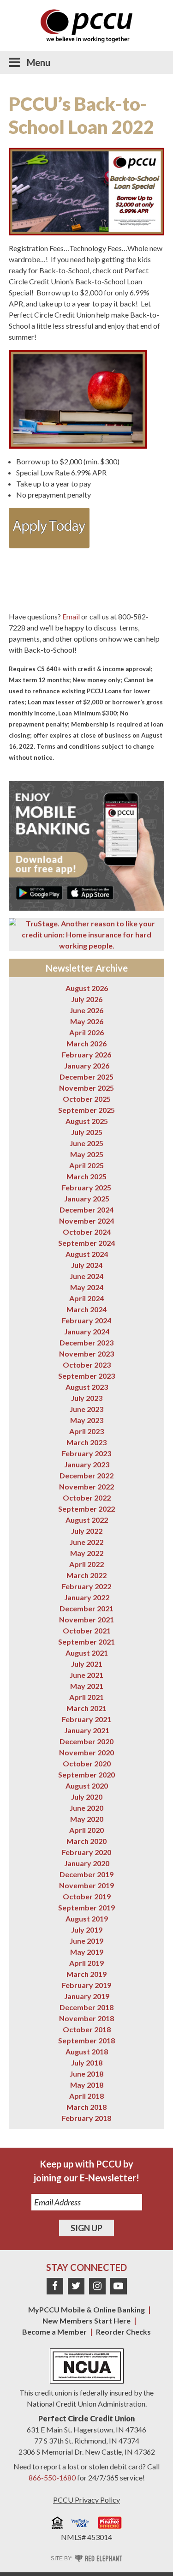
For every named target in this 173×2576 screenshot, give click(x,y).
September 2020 (86, 1774)
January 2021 (87, 1730)
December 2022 (86, 1475)
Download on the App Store (90, 893)
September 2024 (86, 1243)
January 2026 (87, 1066)
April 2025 (86, 1165)
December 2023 (86, 1342)
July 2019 (87, 1930)
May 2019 (87, 1952)
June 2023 (86, 1409)
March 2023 (86, 1442)
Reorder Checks (123, 2332)
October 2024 (87, 1232)
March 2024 (86, 1309)
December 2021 (86, 1608)
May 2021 (87, 1686)
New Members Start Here (86, 2321)
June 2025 (86, 1143)
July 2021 (87, 1664)
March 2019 (86, 1974)
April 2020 (86, 1830)
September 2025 (86, 1110)
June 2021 (86, 1675)
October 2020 (87, 1763)
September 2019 (86, 1907)
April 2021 (86, 1697)
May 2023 (87, 1420)
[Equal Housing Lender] (57, 2524)
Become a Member (54, 2332)
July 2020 (87, 1797)
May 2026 (87, 1021)
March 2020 (86, 1841)
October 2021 (87, 1630)
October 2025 (87, 1099)
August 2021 (87, 1653)
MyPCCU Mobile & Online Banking (86, 2309)
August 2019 (87, 1918)
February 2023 (86, 1453)
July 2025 (87, 1132)
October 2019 (87, 1896)
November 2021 (86, 1619)
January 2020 (87, 1863)
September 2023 (86, 1376)
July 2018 (87, 2063)
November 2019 (86, 1885)
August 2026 (87, 988)
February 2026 (86, 1054)
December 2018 (86, 2007)
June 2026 (86, 1010)
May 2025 (87, 1154)
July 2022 (87, 1531)
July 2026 (87, 999)
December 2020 (86, 1741)
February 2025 (86, 1187)
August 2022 (87, 1520)
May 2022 (87, 1553)
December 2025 (86, 1077)
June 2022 (86, 1542)
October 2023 (87, 1365)
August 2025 (87, 1121)
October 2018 (87, 2029)
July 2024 (87, 1265)
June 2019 (86, 1941)
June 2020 (86, 1808)
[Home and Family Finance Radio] (110, 2524)
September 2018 (86, 2040)
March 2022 (86, 1575)
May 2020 (87, 1819)
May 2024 (87, 1287)
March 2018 (86, 2107)
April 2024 (86, 1298)
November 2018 (86, 2018)
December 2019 (86, 1874)
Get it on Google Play (39, 893)
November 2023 (86, 1354)
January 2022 (87, 1597)
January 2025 (87, 1198)
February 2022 (86, 1586)
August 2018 (87, 2051)
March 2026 (86, 1043)
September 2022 (86, 1509)
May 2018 (87, 2085)
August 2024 (87, 1254)
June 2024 (86, 1276)
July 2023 (87, 1398)
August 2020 (87, 1786)
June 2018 (86, 2074)
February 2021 (86, 1719)
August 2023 (87, 1387)
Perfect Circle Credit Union (86, 2418)
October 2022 (87, 1498)
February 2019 (86, 1985)
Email (71, 616)
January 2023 (87, 1464)
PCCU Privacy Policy (86, 2500)
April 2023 (86, 1431)
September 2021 (86, 1642)
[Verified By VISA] (80, 2524)
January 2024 (87, 1331)
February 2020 (86, 1852)
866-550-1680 (52, 2477)
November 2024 (86, 1221)
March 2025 (86, 1176)
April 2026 (86, 1032)
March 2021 (86, 1708)
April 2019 (86, 1963)
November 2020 (86, 1752)
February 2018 (86, 2118)
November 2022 (86, 1486)
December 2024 (86, 1210)
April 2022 (86, 1564)
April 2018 (86, 2096)
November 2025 (86, 1088)
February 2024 (86, 1320)
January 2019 (87, 1996)
